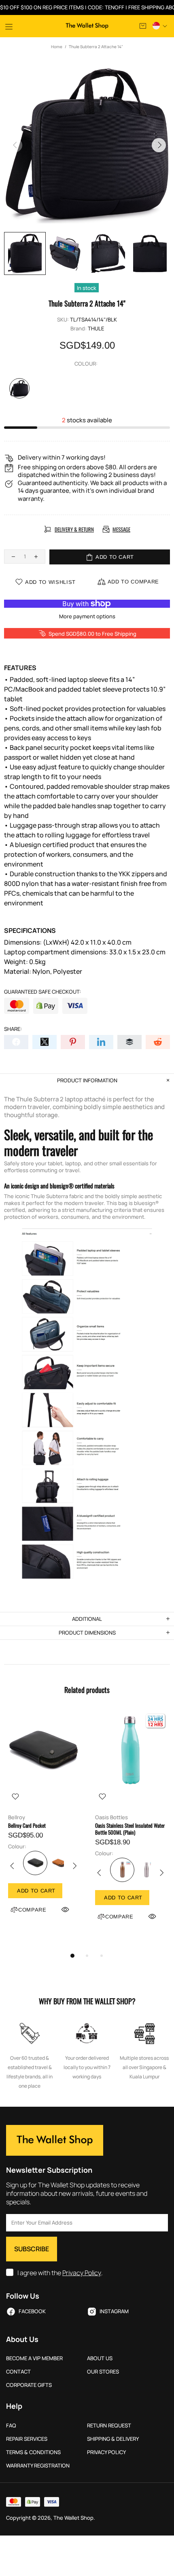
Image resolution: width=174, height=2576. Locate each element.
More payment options (87, 616)
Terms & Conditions (33, 2452)
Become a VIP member (34, 2358)
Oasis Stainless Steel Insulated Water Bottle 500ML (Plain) (130, 1829)
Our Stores (103, 2372)
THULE (96, 329)
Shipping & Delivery (113, 2439)
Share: (13, 1029)
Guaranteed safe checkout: (42, 992)
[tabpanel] (43, 1822)
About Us (100, 2358)
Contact (18, 2372)
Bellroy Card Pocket (27, 1826)
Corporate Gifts (29, 2385)
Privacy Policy (82, 2273)
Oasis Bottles (111, 1817)
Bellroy (17, 1817)
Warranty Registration (38, 2466)
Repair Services (27, 2439)
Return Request (109, 2426)
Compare (32, 1910)
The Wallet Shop (87, 26)
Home (57, 47)
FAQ (11, 2426)
